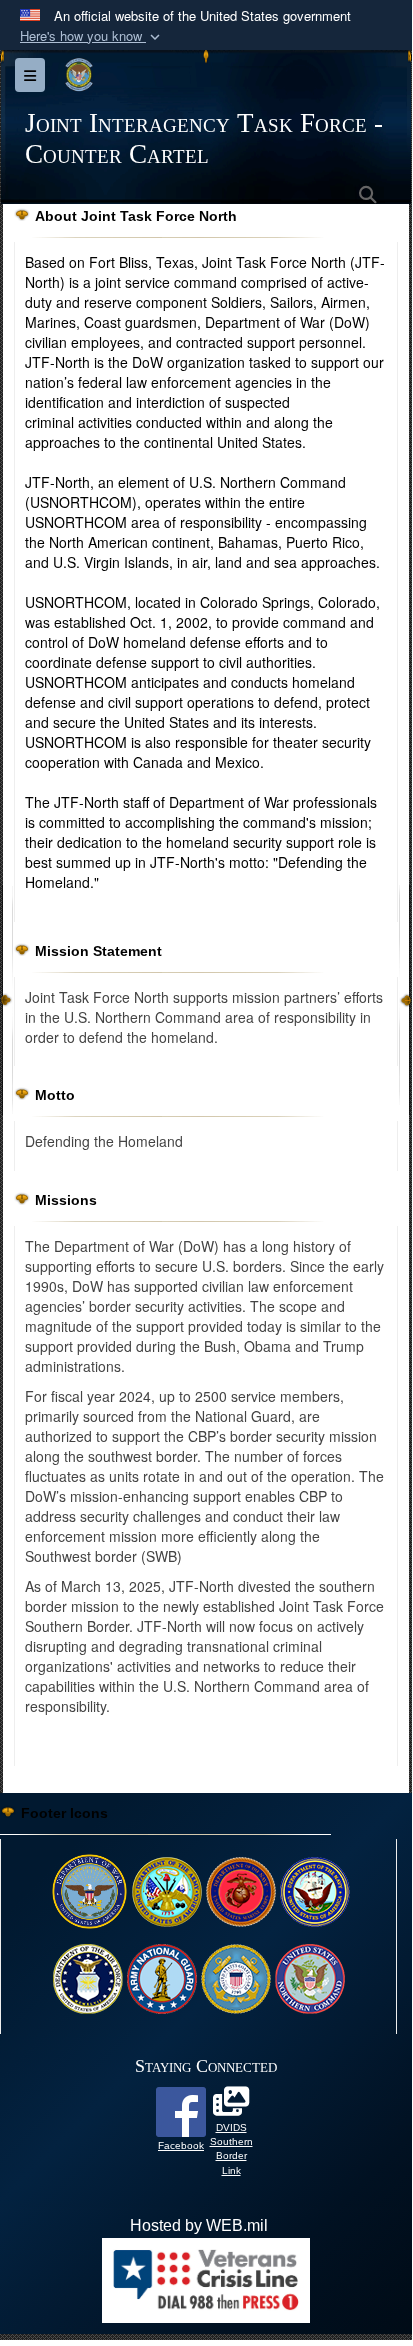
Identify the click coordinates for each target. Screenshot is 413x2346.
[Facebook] (181, 2110)
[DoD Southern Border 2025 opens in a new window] (231, 2106)
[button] (92, 36)
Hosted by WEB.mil (199, 2225)
